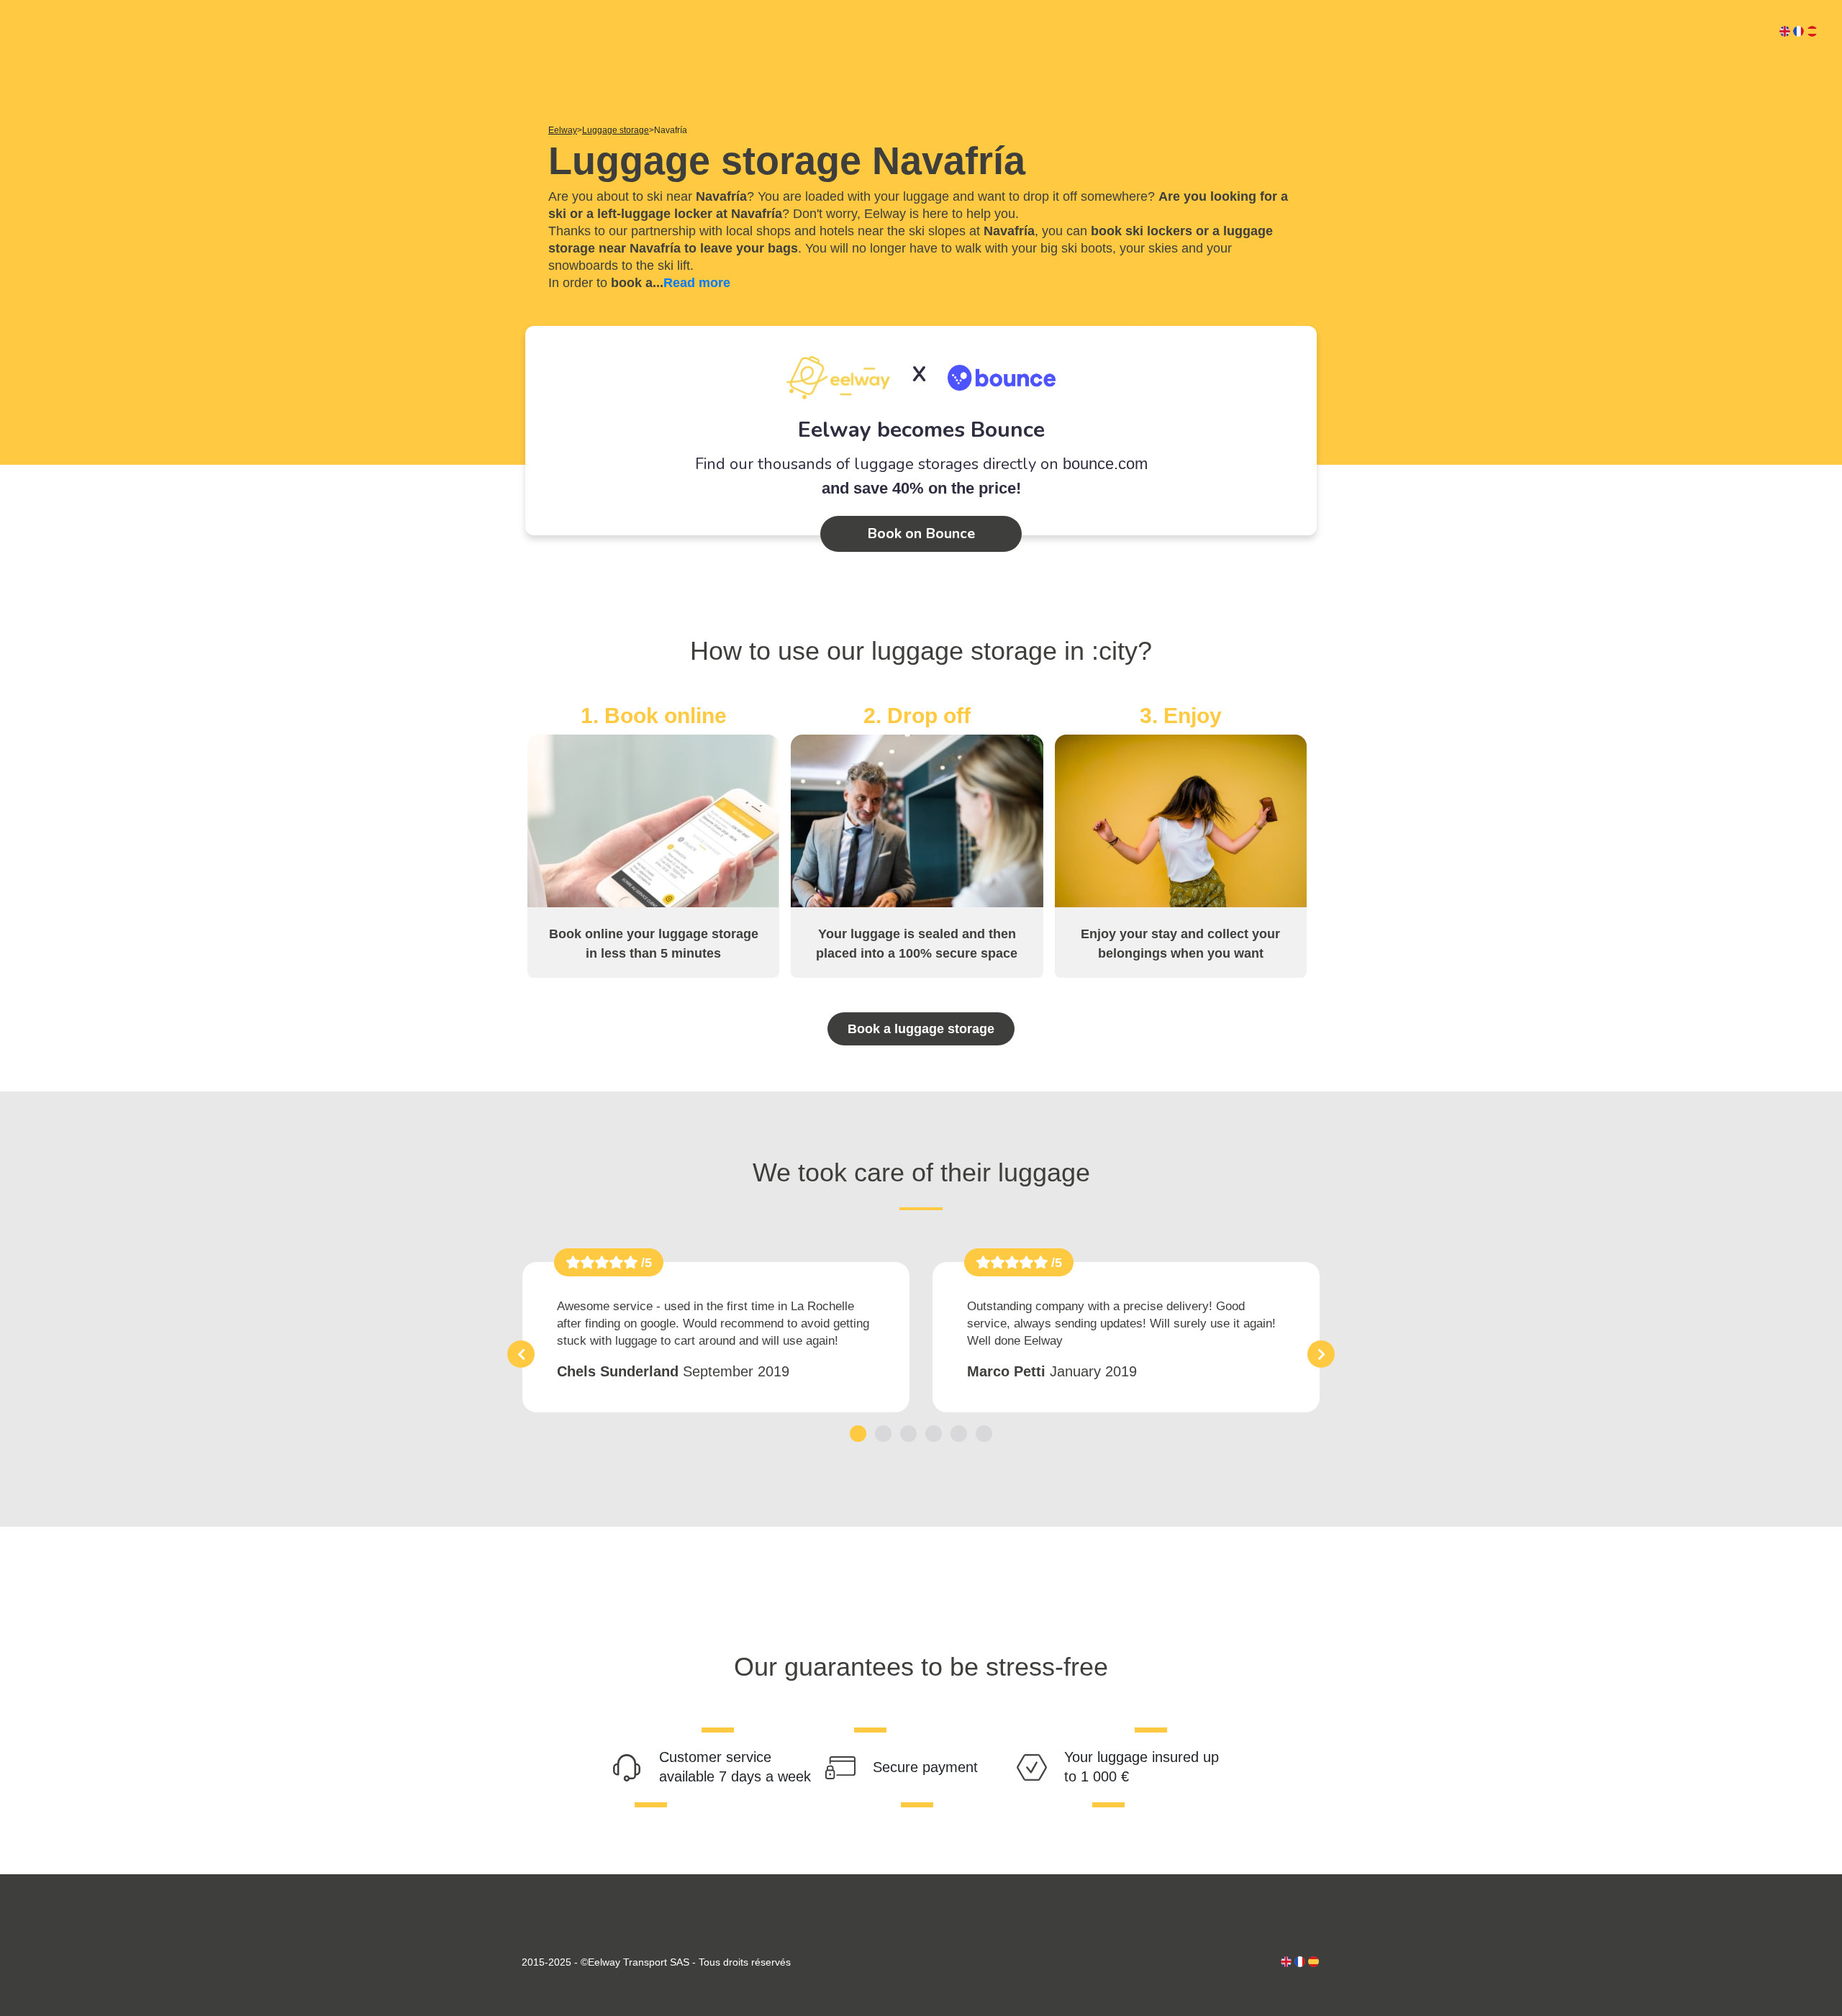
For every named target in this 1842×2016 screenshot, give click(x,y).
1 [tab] (858, 1433)
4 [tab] (934, 1433)
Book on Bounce (921, 533)
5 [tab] (959, 1433)
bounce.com (1105, 464)
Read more (697, 283)
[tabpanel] (716, 1337)
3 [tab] (908, 1433)
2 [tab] (883, 1433)
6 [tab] (984, 1433)
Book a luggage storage (921, 1029)
